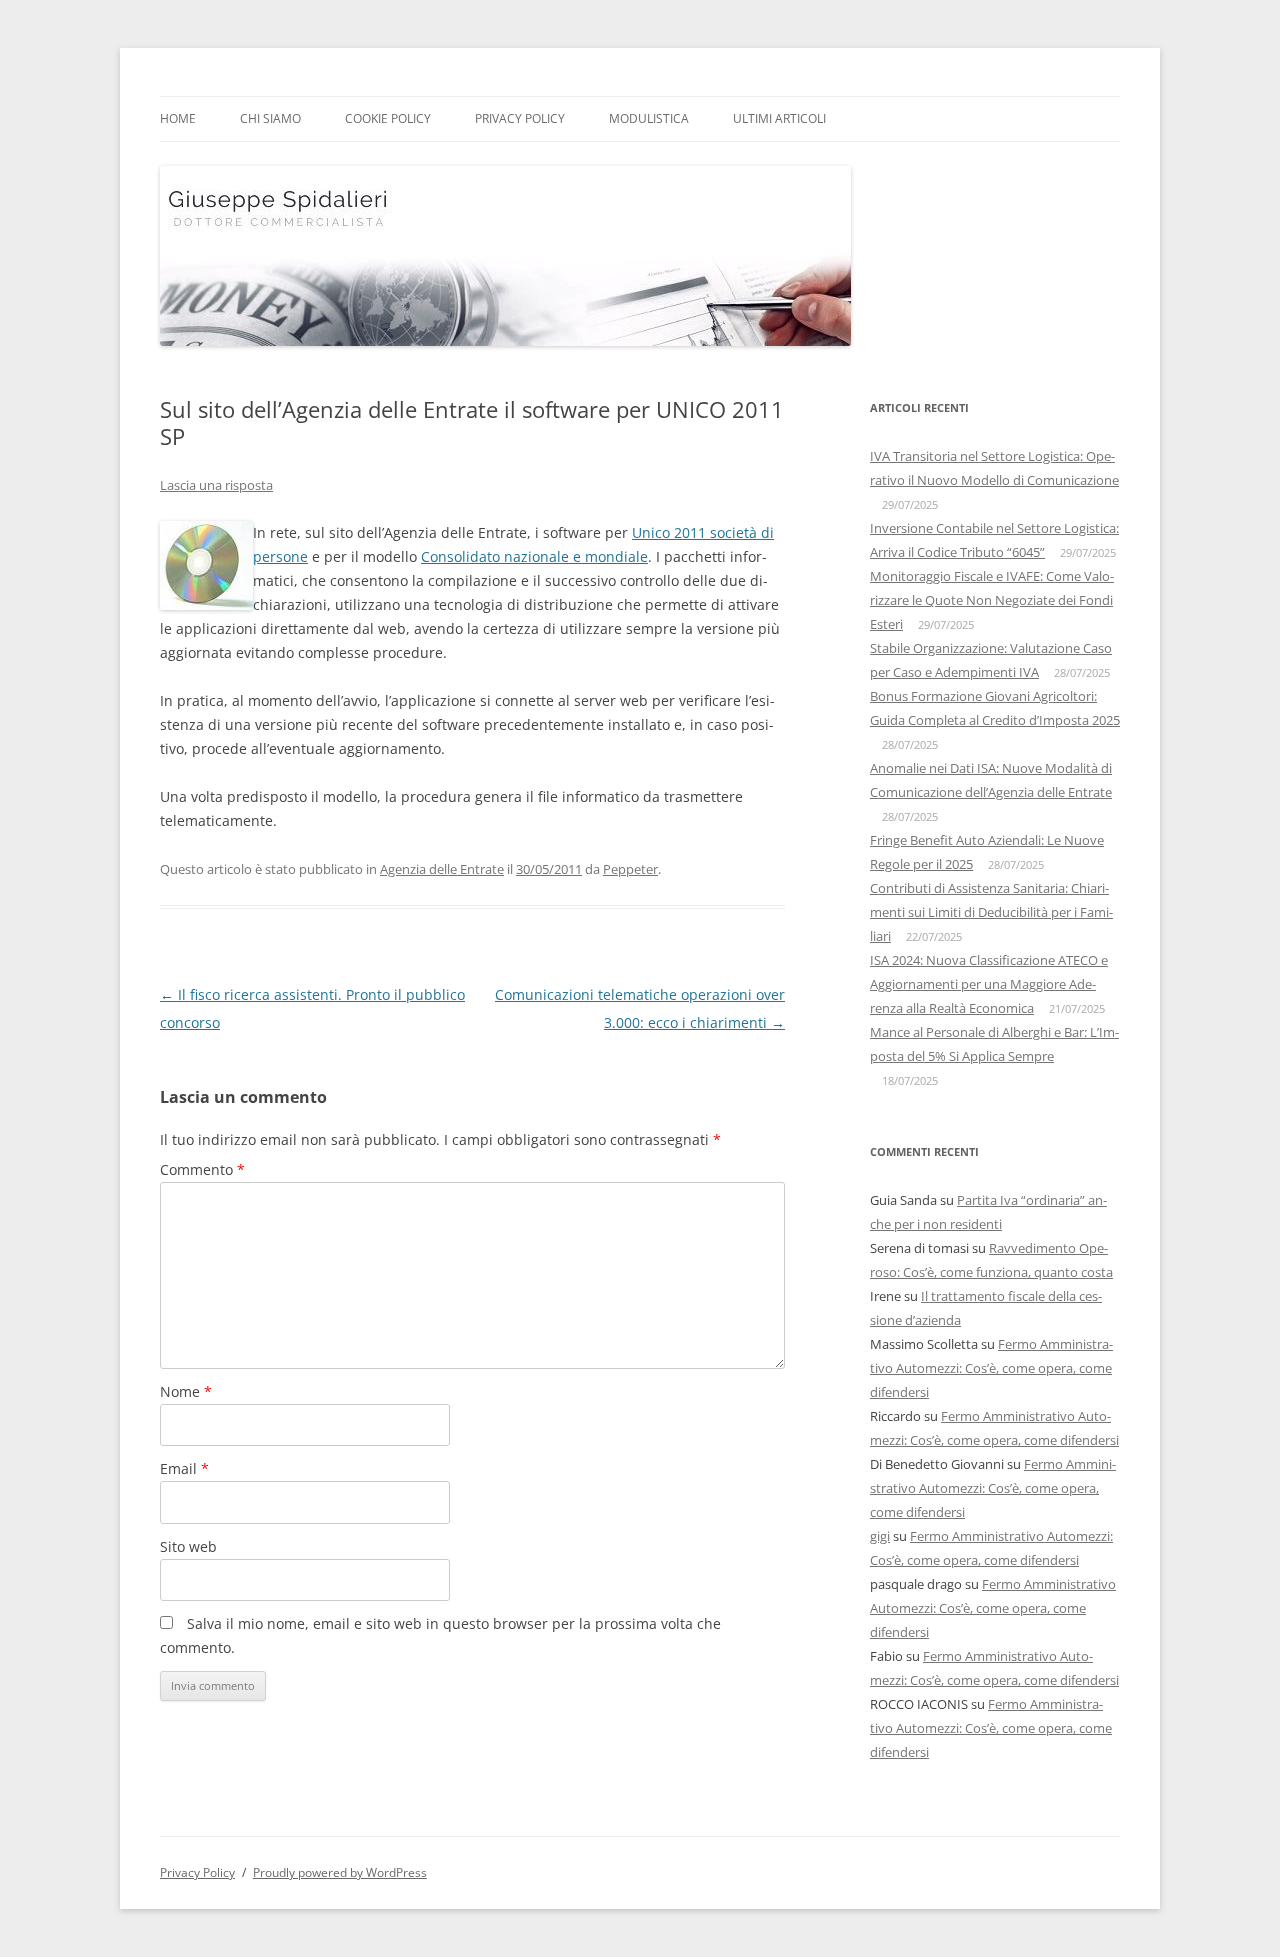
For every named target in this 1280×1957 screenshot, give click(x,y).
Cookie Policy (388, 118)
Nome (186, 1391)
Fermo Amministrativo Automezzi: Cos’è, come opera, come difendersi (991, 1368)
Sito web (188, 1546)
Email (184, 1468)
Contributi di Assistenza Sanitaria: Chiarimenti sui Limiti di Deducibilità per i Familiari (991, 912)
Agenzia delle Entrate (442, 869)
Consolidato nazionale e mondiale (534, 556)
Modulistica (649, 118)
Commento (202, 1169)
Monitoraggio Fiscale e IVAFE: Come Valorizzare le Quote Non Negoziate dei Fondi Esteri (992, 600)
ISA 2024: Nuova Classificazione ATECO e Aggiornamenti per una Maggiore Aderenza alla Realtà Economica (989, 984)
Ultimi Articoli (779, 118)
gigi (880, 1536)
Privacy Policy (520, 118)
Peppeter (630, 869)
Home (178, 118)
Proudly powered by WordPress (340, 1872)
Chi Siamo (270, 118)
